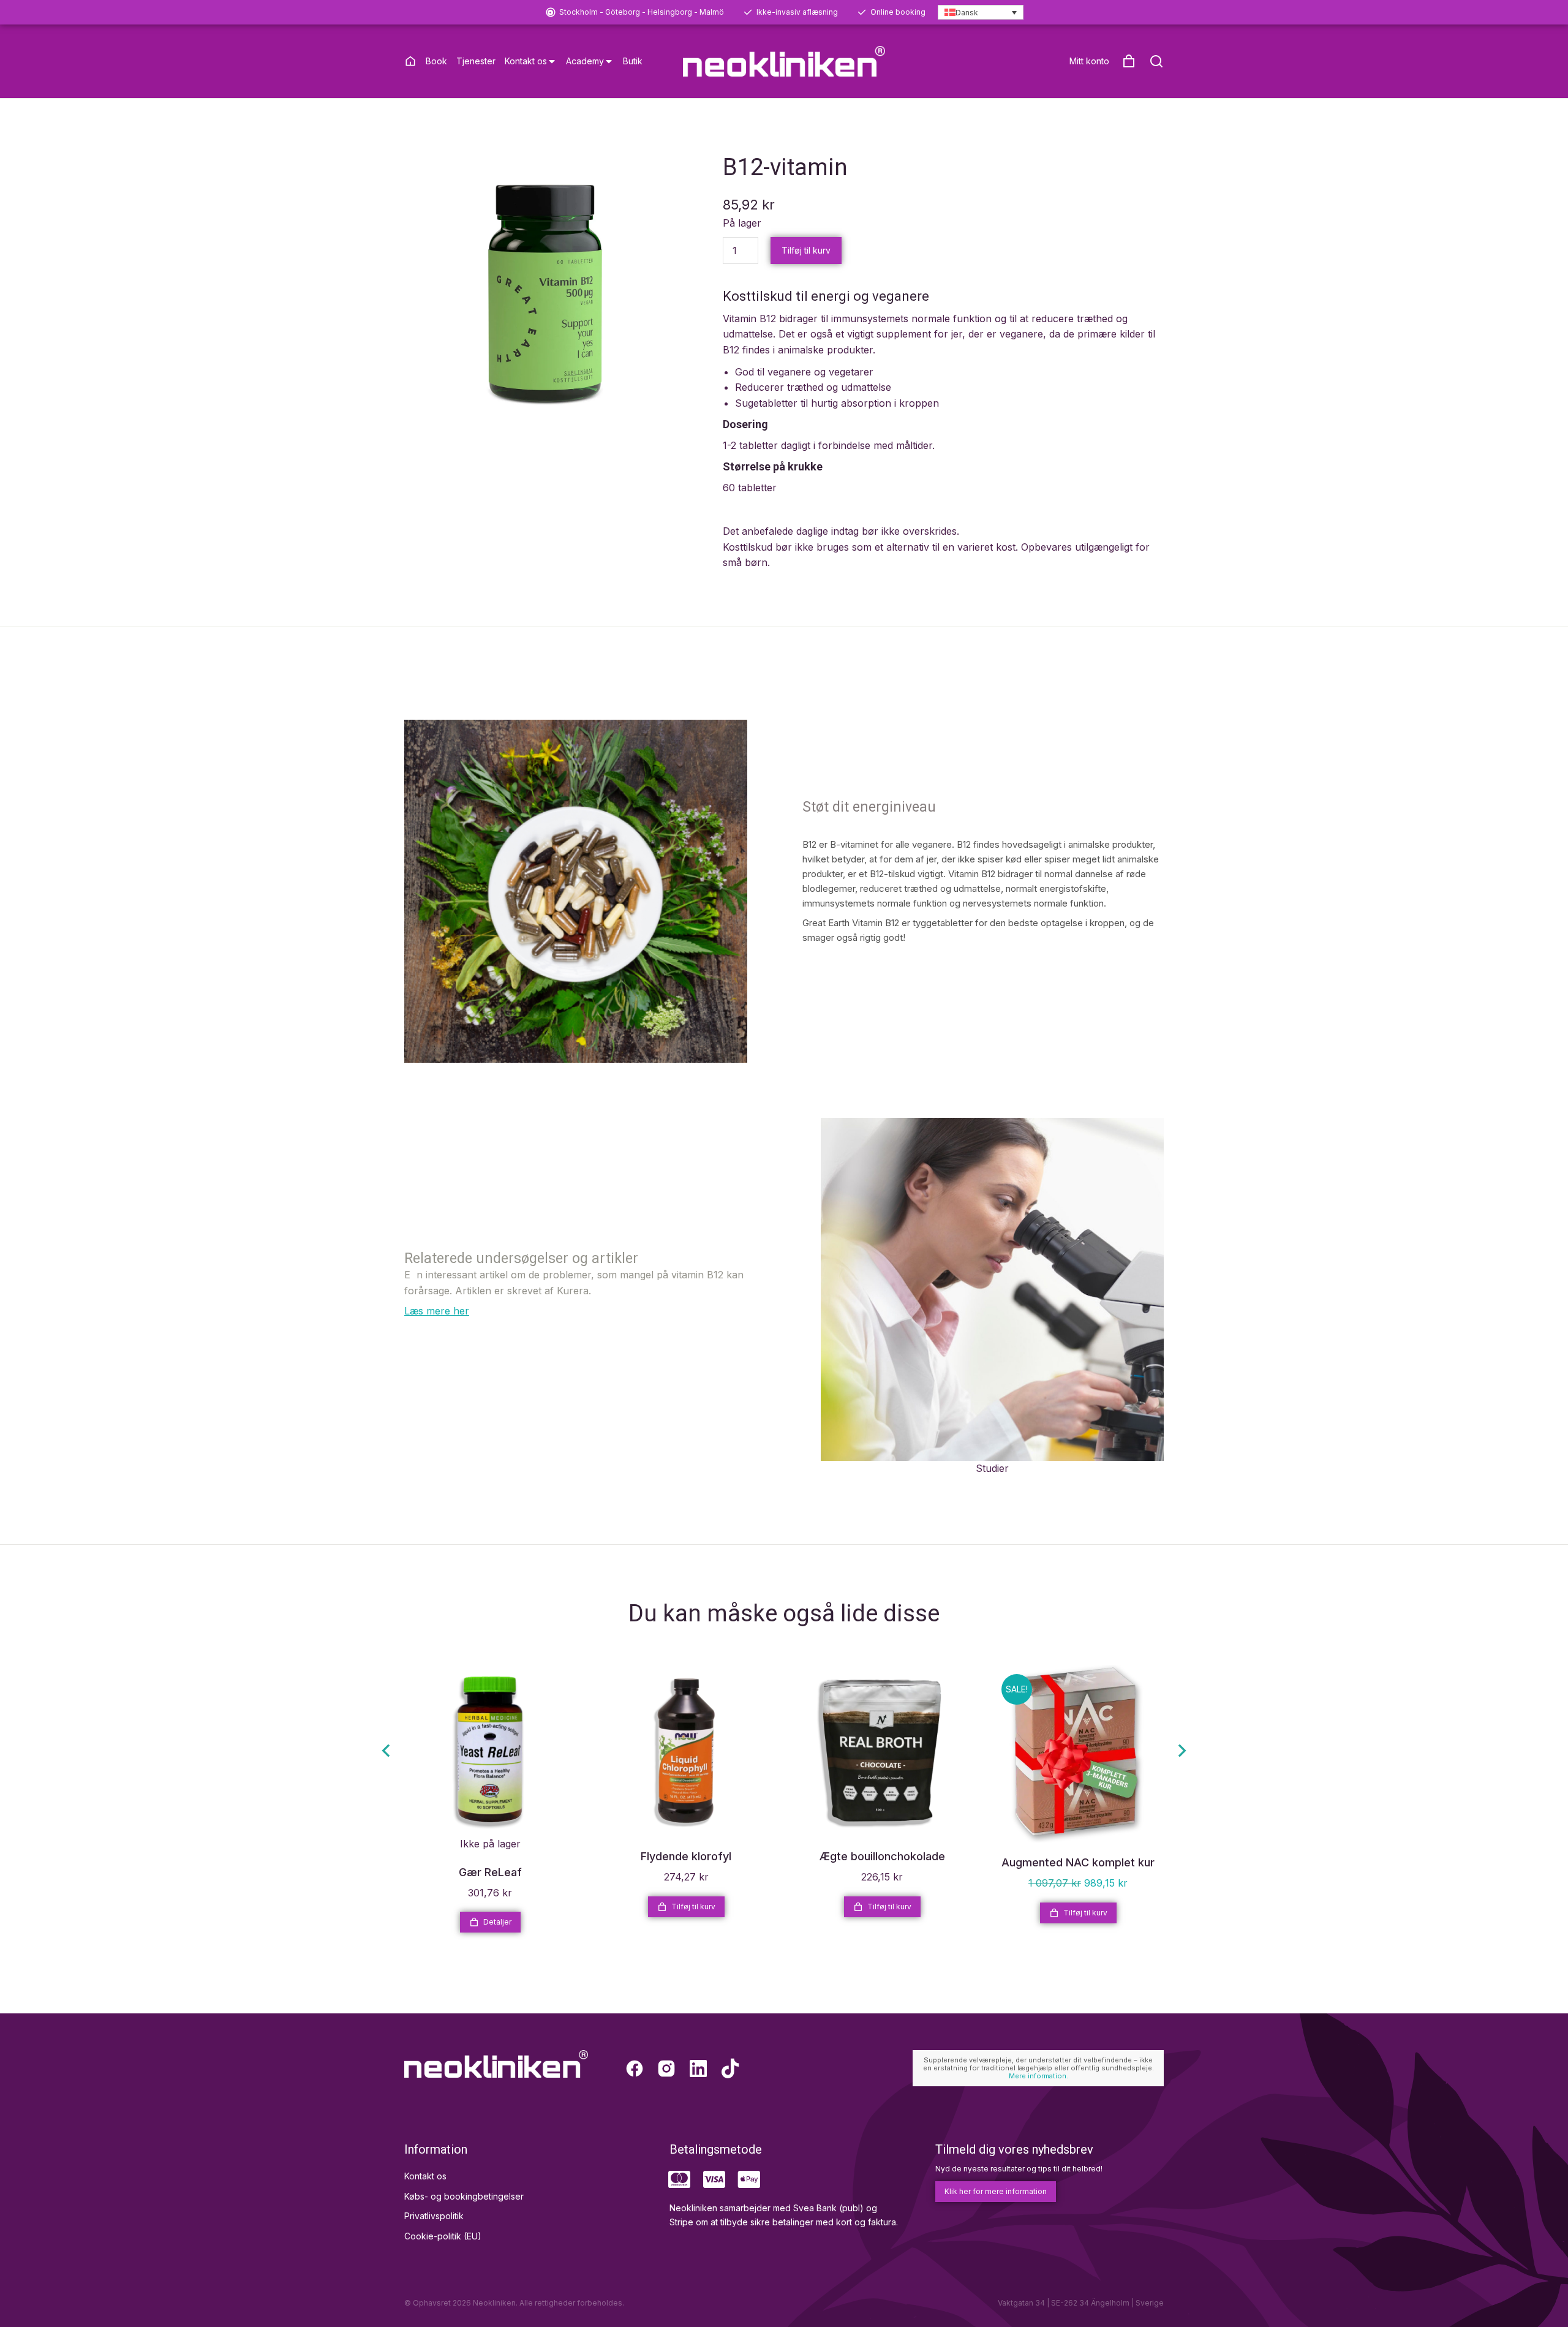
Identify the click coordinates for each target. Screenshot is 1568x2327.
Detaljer (497, 1922)
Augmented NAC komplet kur (1078, 1862)
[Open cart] (1129, 61)
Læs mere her (437, 1311)
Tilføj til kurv (806, 250)
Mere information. (1038, 2076)
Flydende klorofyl (686, 1856)
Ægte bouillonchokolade (882, 1856)
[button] (386, 1751)
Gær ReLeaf (490, 1872)
